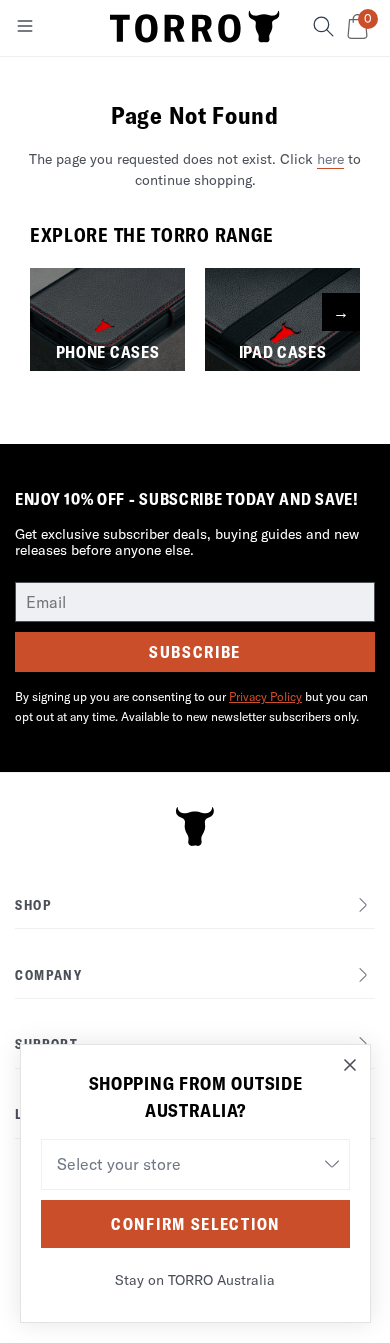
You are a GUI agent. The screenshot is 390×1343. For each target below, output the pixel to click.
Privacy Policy (265, 696)
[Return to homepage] (195, 28)
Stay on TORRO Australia (195, 1280)
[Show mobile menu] (25, 30)
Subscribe (195, 652)
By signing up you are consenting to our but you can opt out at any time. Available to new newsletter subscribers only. (191, 706)
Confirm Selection (195, 1224)
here (330, 159)
